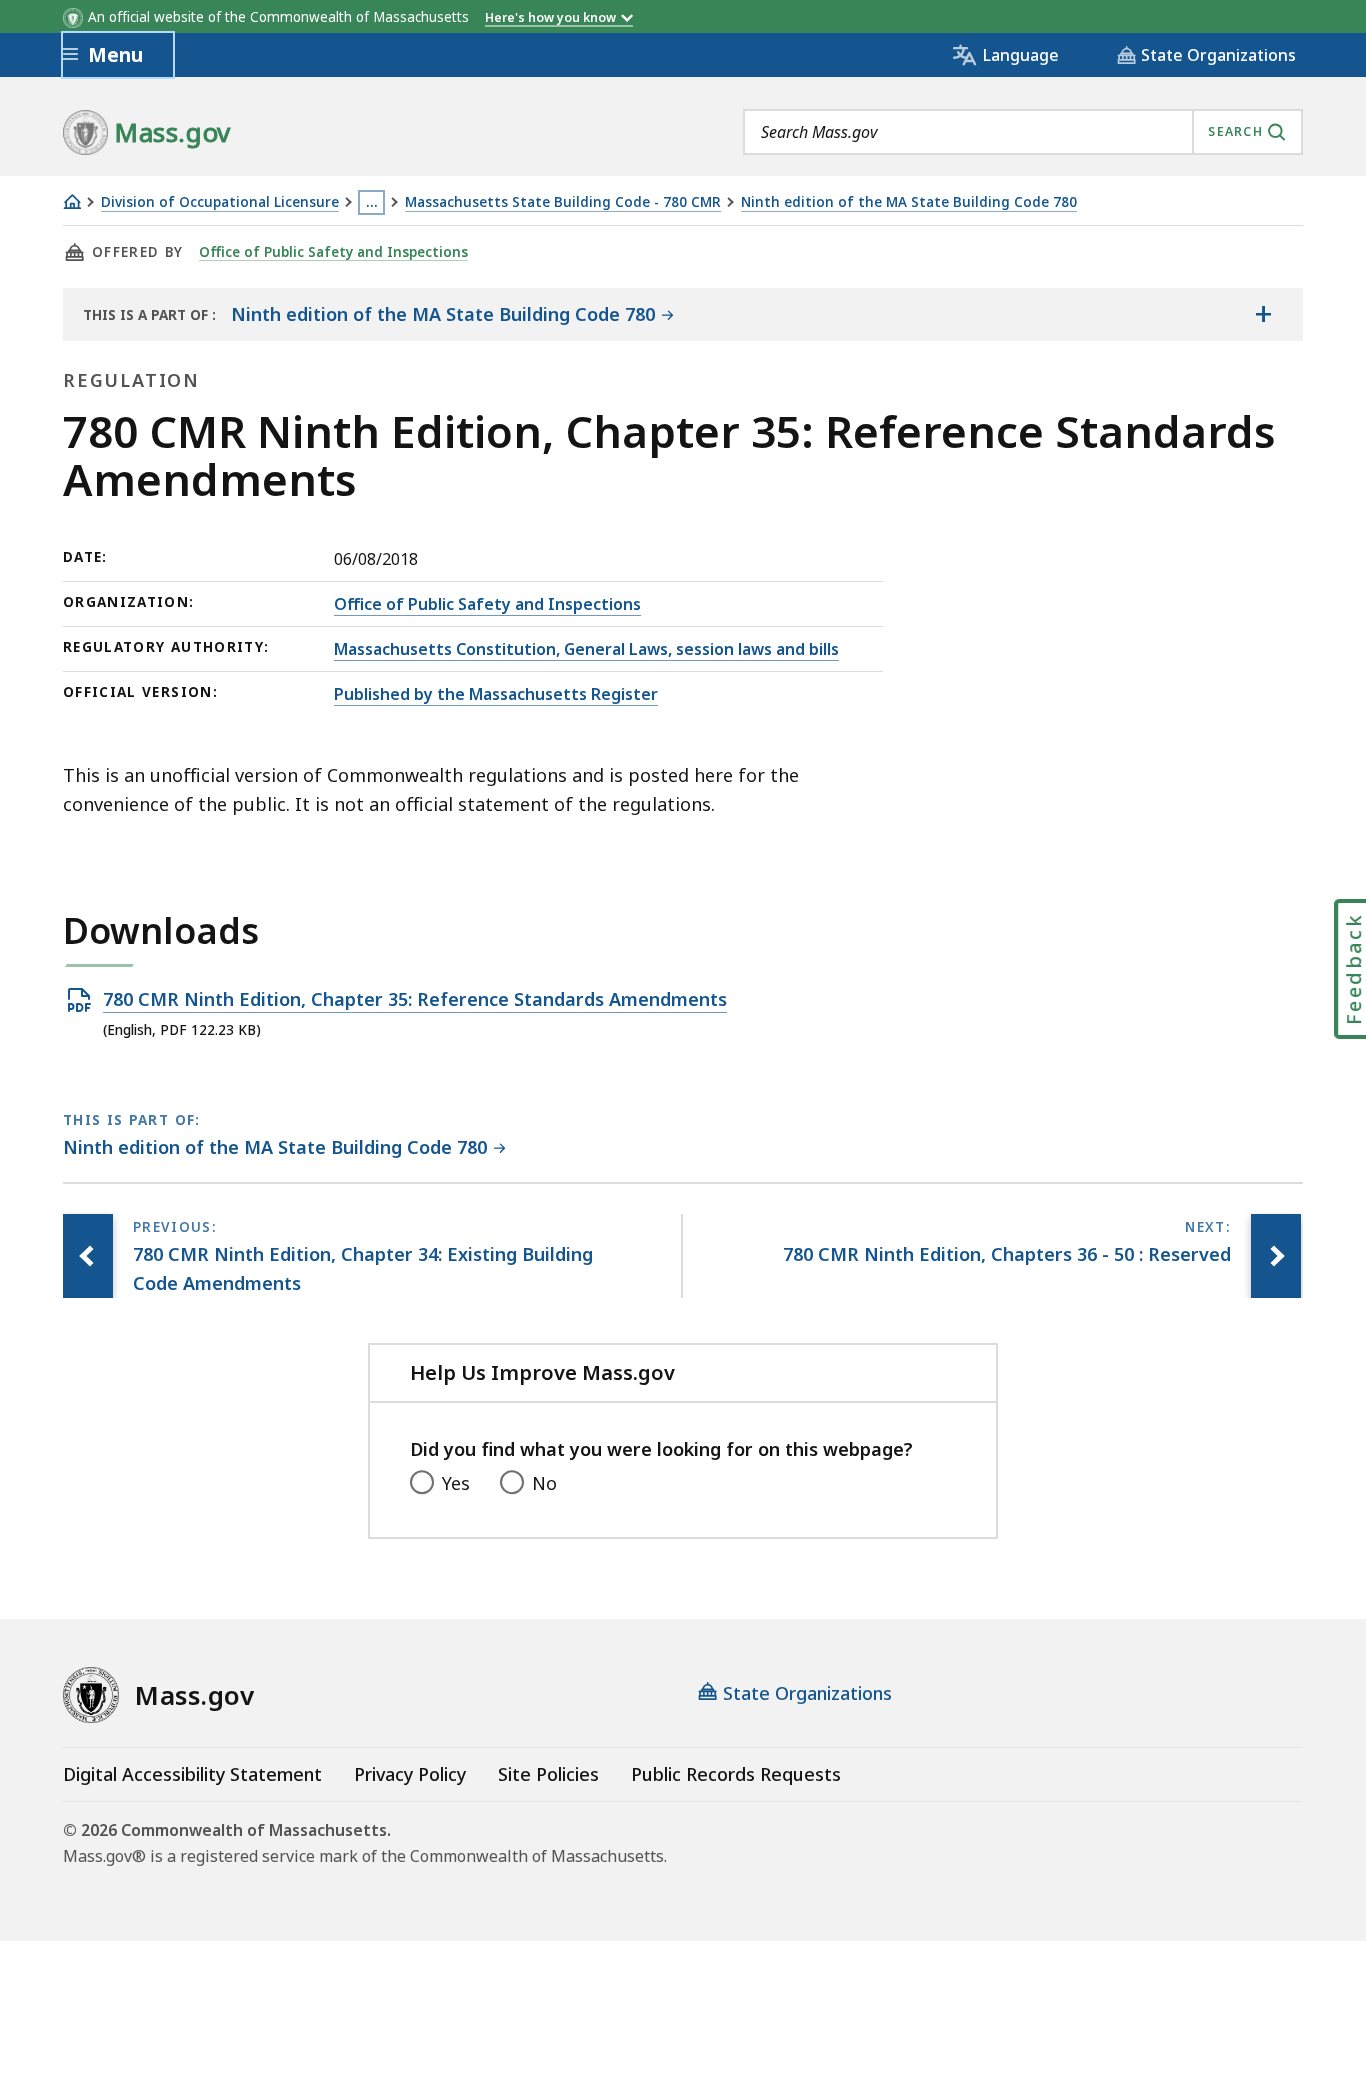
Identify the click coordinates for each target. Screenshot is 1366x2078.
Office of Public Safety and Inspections (333, 252)
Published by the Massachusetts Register (496, 694)
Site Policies (548, 1774)
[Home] (72, 201)
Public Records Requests (736, 1774)
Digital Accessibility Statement (192, 1774)
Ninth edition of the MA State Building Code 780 (909, 202)
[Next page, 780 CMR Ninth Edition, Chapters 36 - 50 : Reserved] (1276, 1256)
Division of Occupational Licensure (220, 202)
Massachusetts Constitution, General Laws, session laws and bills (586, 649)
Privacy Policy (410, 1774)
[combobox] (1023, 132)
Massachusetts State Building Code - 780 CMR (563, 202)
